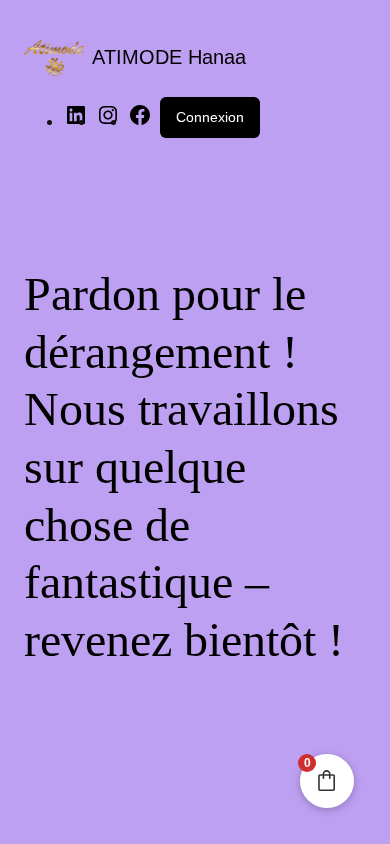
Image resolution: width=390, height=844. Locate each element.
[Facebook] (140, 121)
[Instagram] (108, 121)
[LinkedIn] (76, 121)
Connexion (210, 117)
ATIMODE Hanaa (169, 57)
